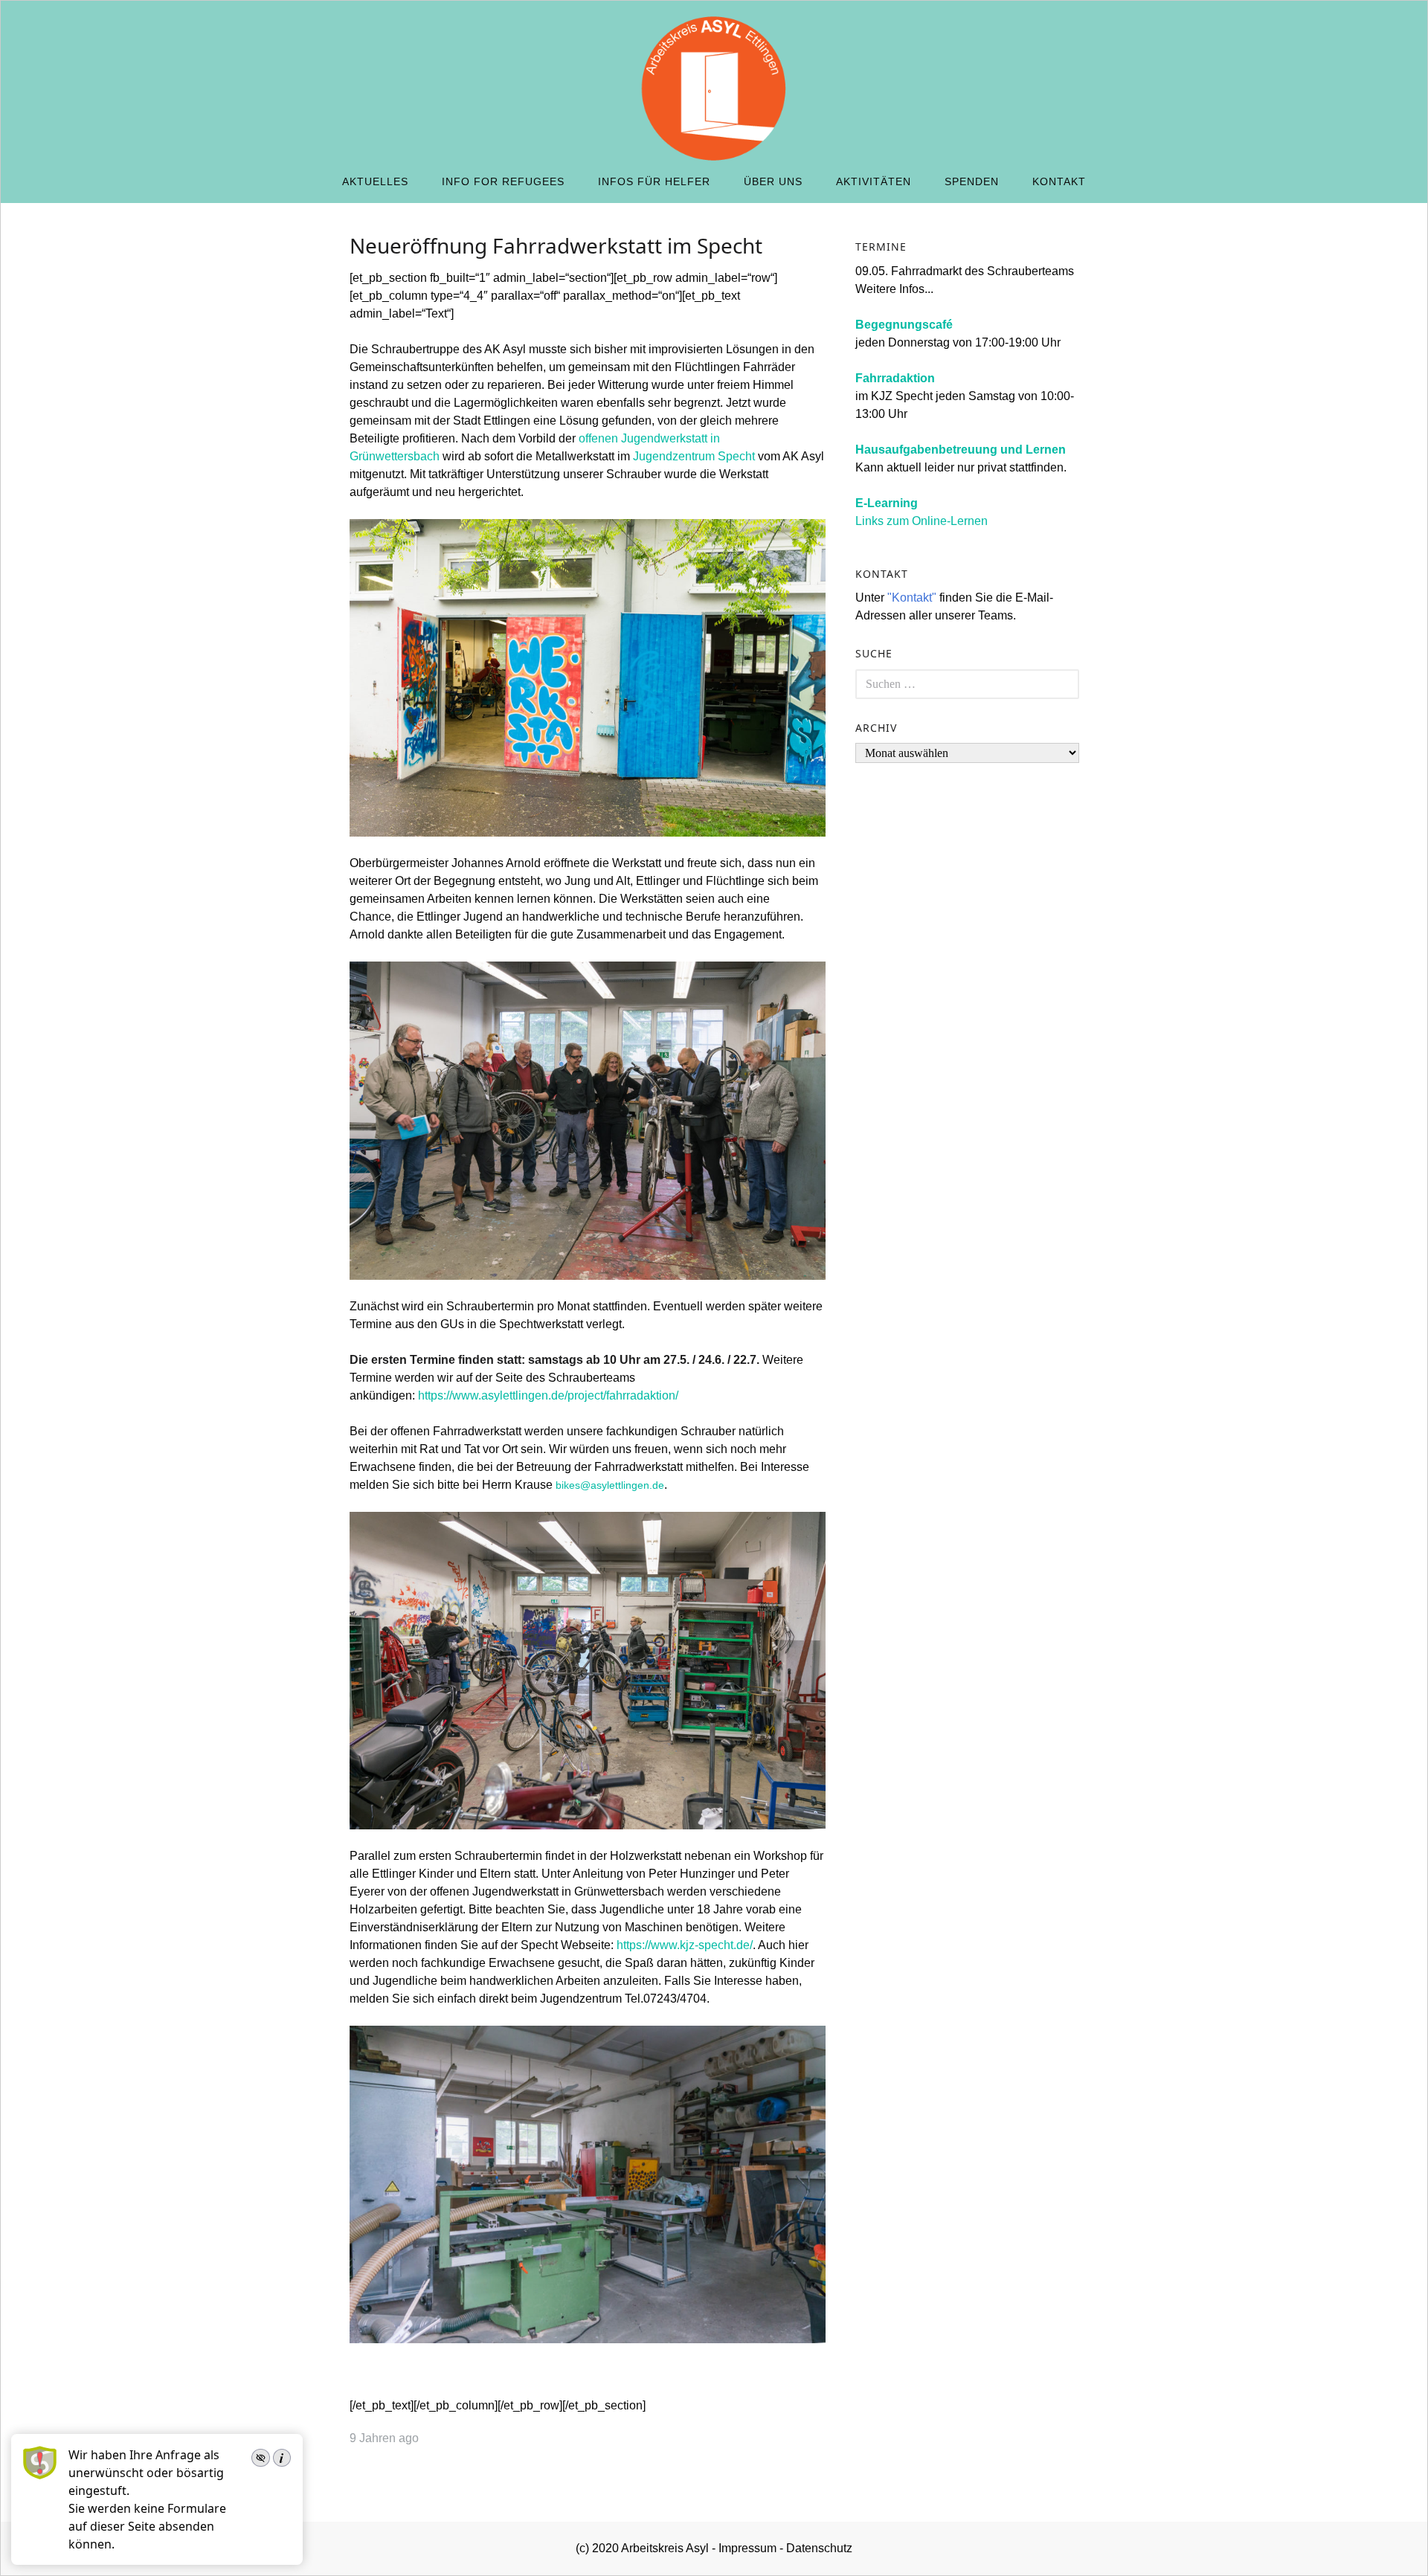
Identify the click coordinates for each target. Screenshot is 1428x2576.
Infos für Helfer (654, 181)
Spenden (972, 181)
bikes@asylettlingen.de (610, 1485)
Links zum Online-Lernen (922, 521)
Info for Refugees (503, 181)
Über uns (773, 181)
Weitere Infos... (894, 289)
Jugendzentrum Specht (694, 456)
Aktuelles (375, 181)
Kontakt (1059, 181)
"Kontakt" (912, 598)
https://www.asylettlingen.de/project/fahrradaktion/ (548, 1395)
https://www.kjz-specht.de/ (685, 1945)
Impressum (747, 2548)
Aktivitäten (874, 181)
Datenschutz (819, 2548)
